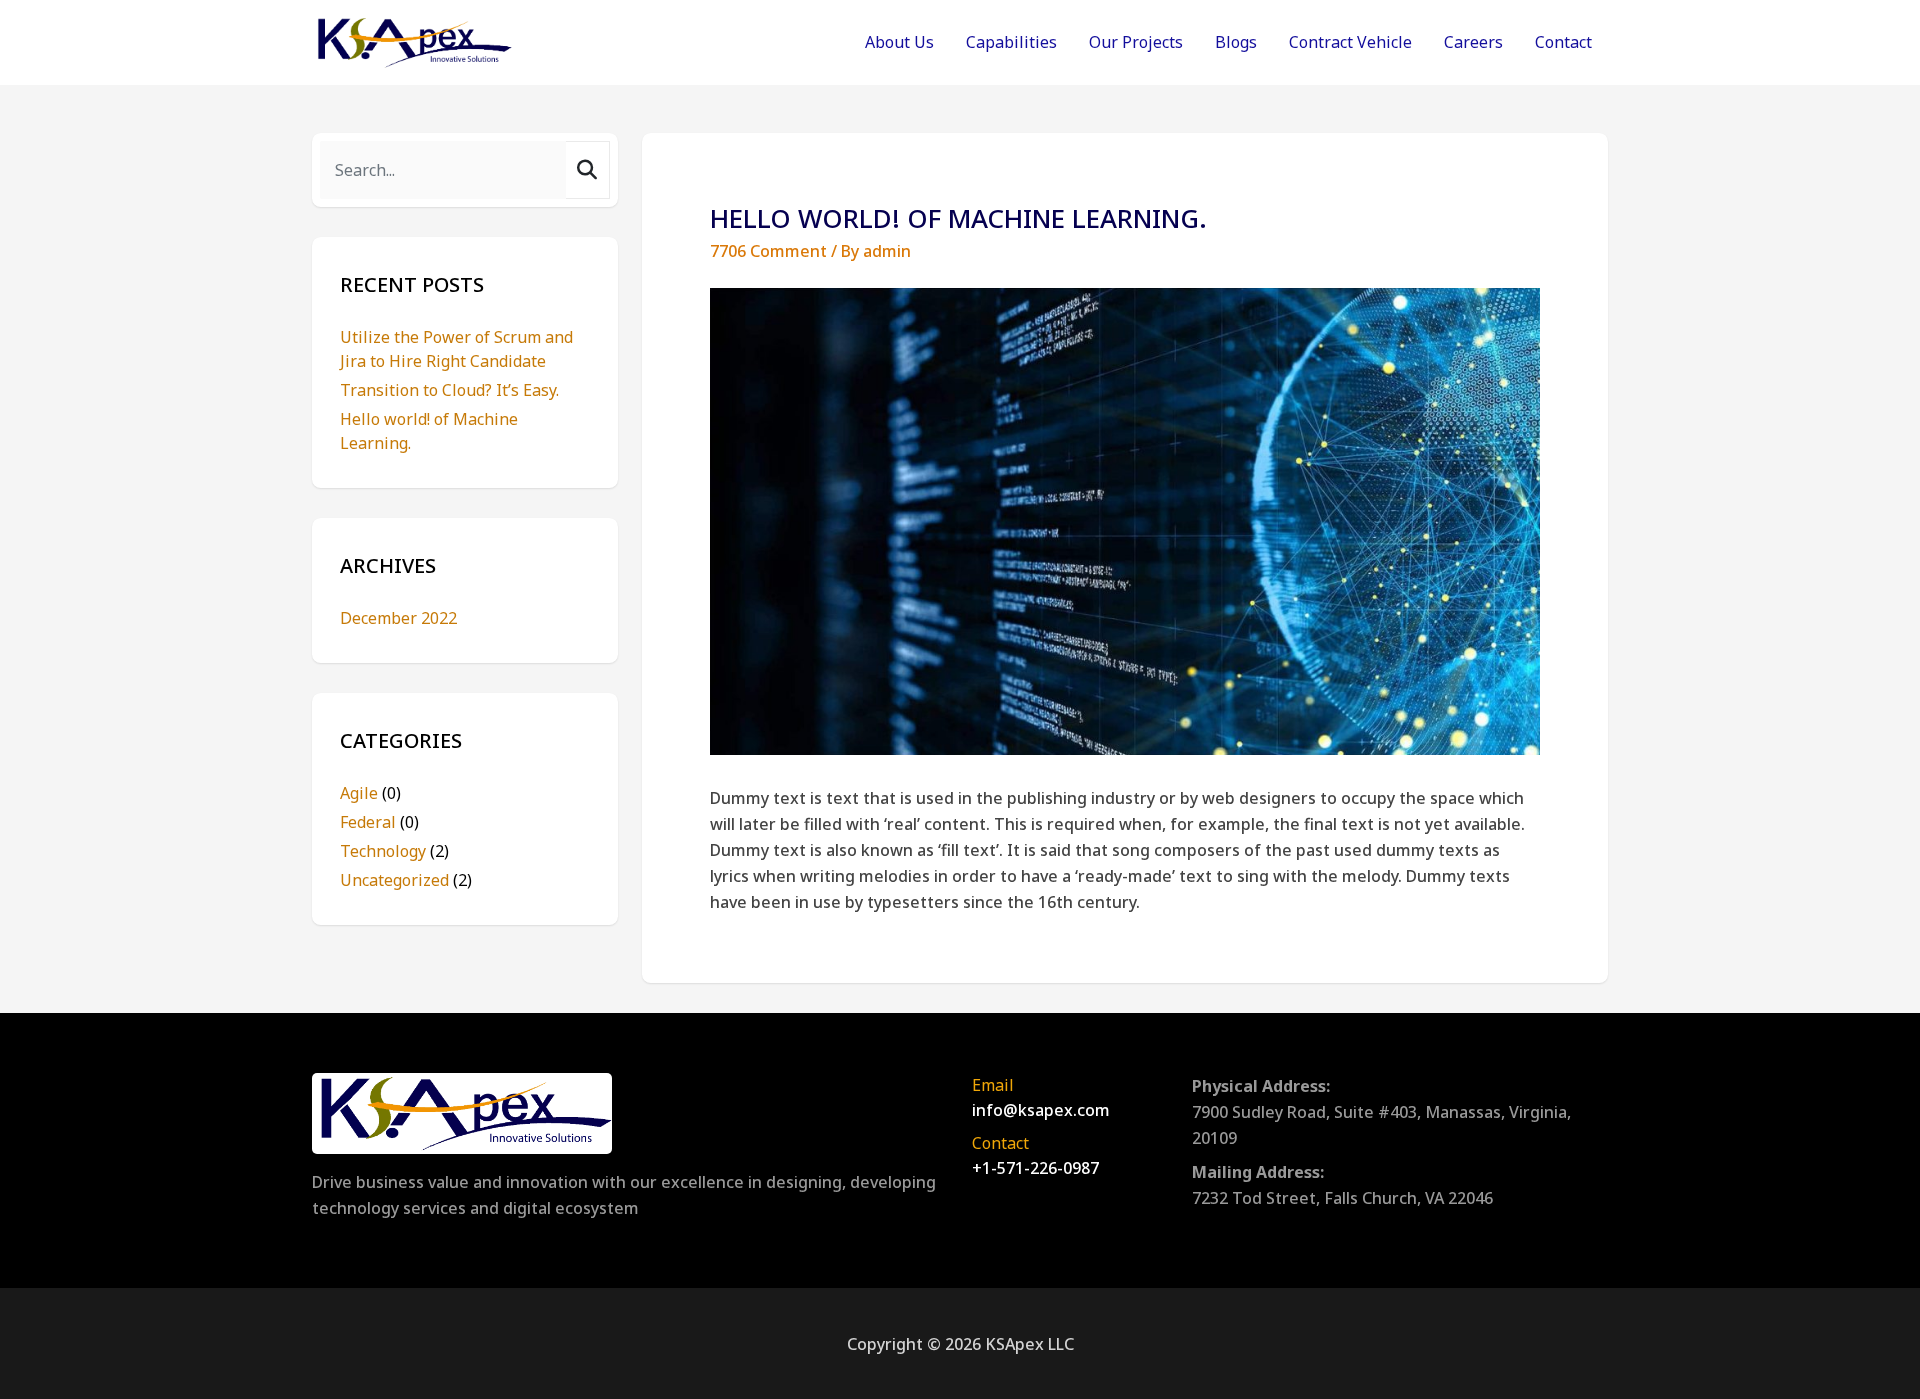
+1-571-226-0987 (1035, 1168)
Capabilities (1011, 42)
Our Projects (1136, 42)
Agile (370, 793)
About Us (899, 42)
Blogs (1236, 42)
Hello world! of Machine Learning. (429, 431)
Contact (1563, 42)
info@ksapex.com (1041, 1110)
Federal (379, 822)
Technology (394, 851)
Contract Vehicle (1350, 42)
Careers (1473, 42)
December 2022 (398, 618)
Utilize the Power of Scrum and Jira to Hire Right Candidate (456, 349)
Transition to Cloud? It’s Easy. (449, 390)
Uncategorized (406, 880)
